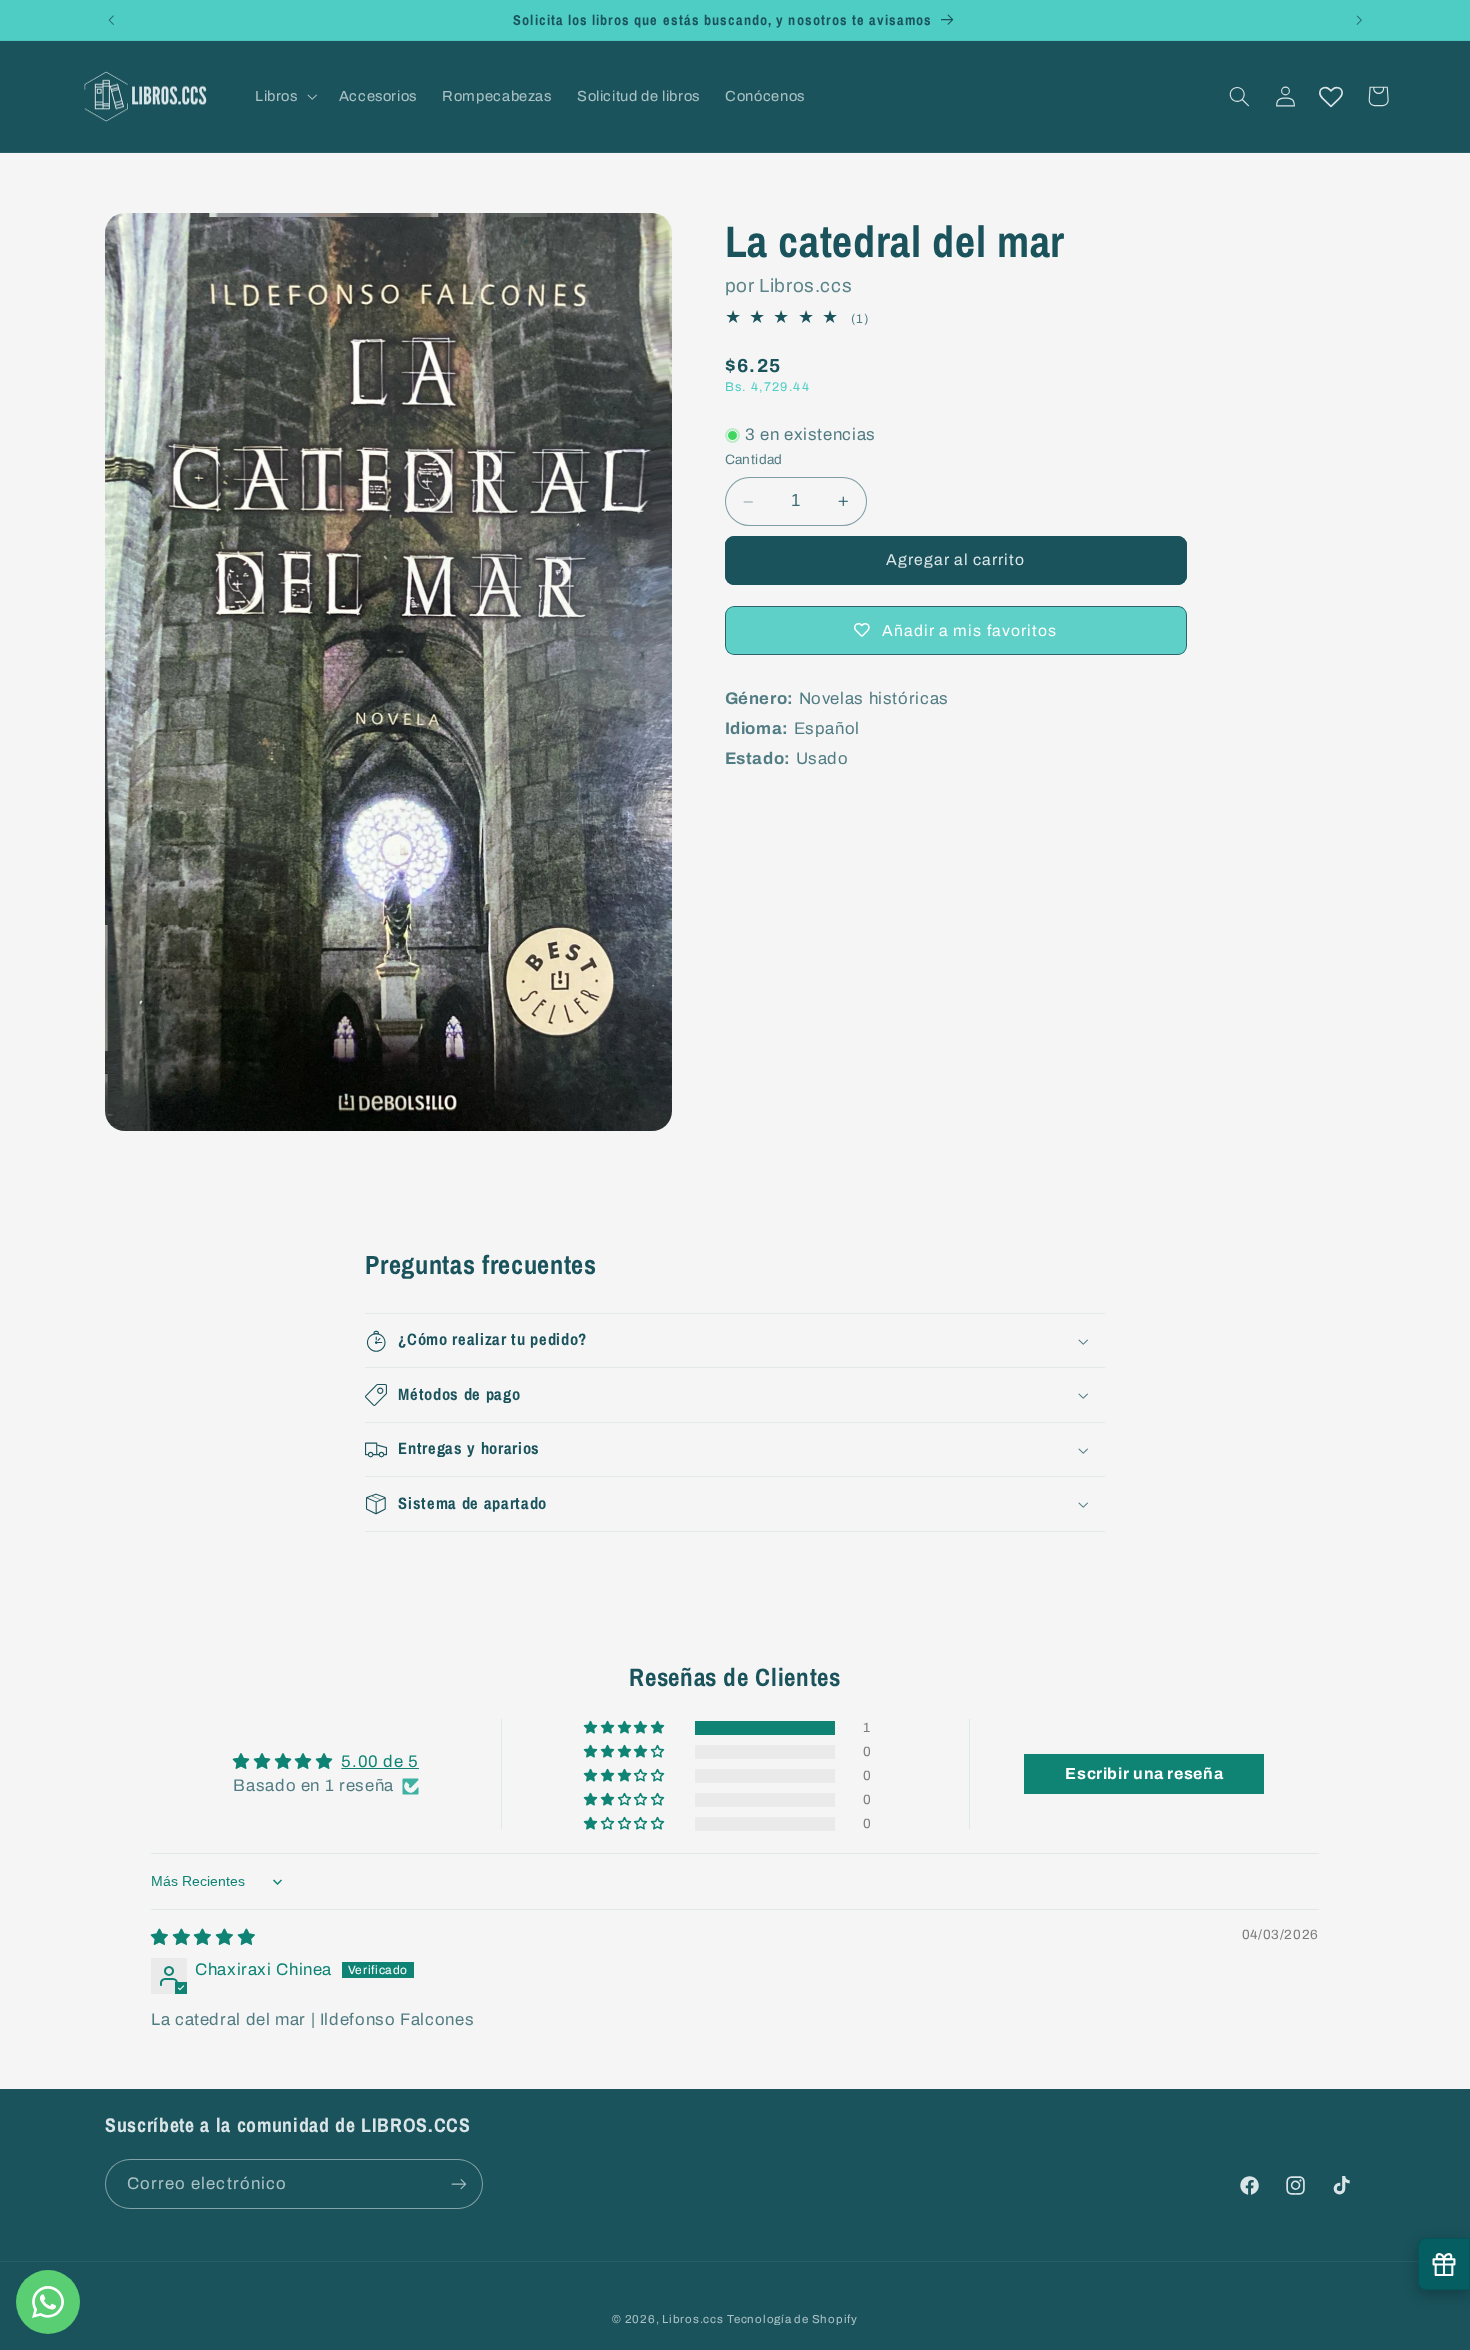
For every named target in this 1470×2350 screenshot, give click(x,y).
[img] (203, 1938)
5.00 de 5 (380, 1762)
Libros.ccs (692, 2319)
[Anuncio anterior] (111, 20)
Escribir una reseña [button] (1144, 1773)
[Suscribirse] (459, 2183)
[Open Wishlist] (1331, 96)
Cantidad (754, 459)
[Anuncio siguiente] (1359, 20)
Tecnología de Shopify (792, 2319)
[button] (284, 96)
